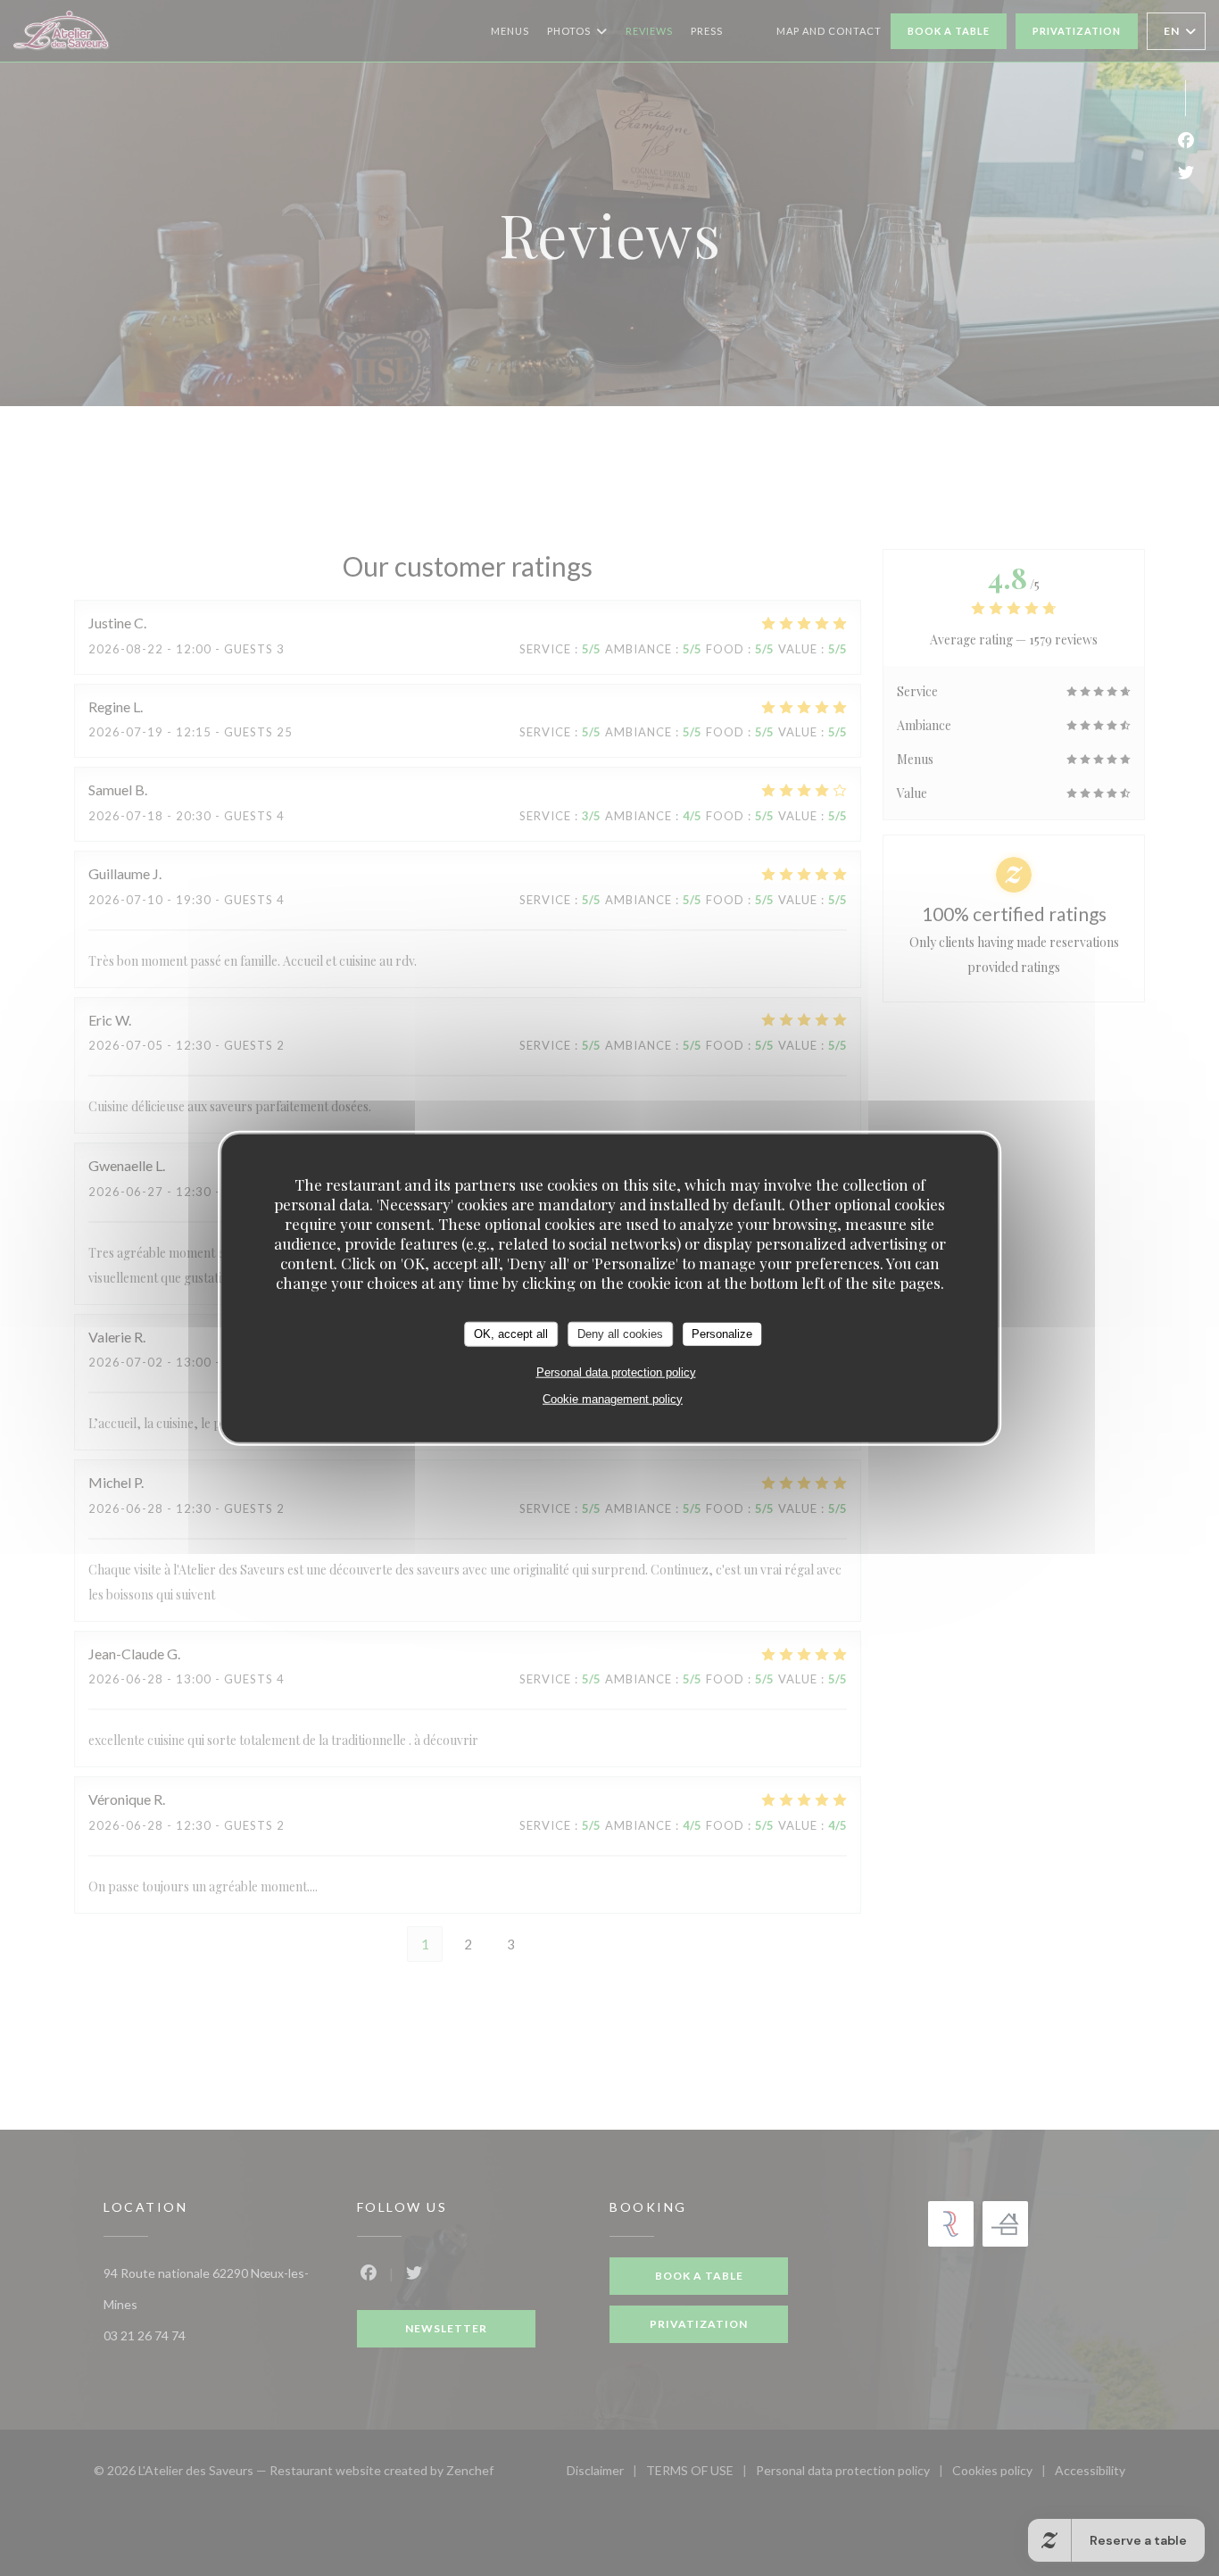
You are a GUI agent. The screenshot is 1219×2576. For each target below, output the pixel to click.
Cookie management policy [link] (613, 1398)
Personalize (722, 1334)
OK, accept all (511, 1334)
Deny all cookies (620, 1334)
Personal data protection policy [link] (616, 1371)
